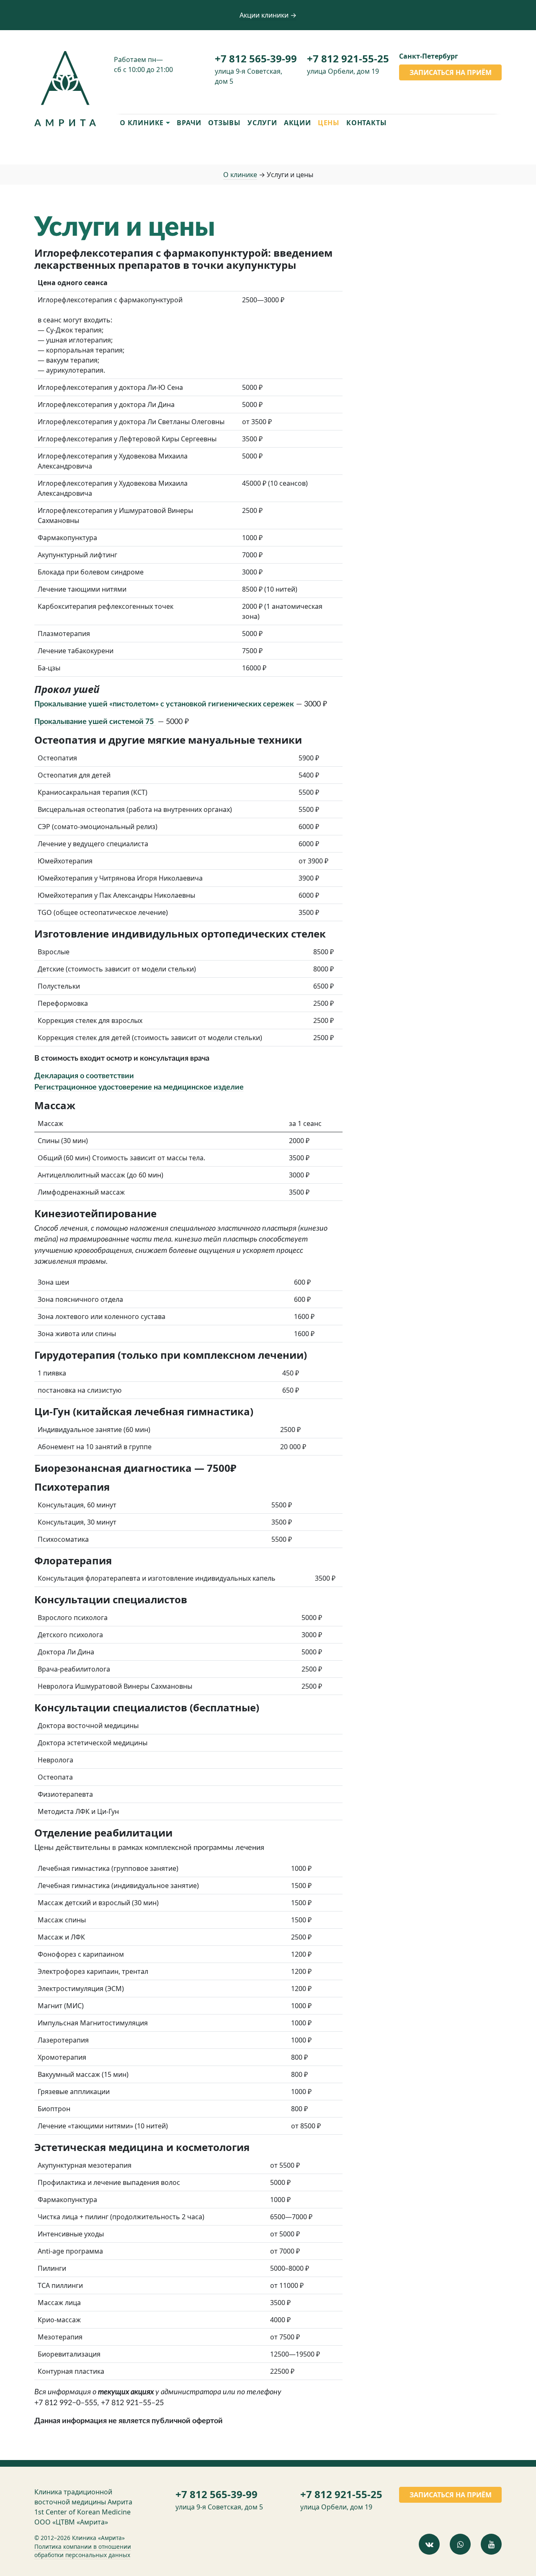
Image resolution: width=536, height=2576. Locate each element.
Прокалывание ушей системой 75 (94, 722)
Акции (298, 123)
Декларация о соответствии (84, 1076)
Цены (329, 123)
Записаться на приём (451, 72)
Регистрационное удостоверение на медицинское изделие (139, 1087)
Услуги (262, 123)
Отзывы (224, 123)
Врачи (189, 123)
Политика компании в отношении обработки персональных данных (83, 2551)
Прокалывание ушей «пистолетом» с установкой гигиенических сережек (164, 704)
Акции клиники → (268, 15)
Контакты (366, 123)
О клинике (240, 175)
